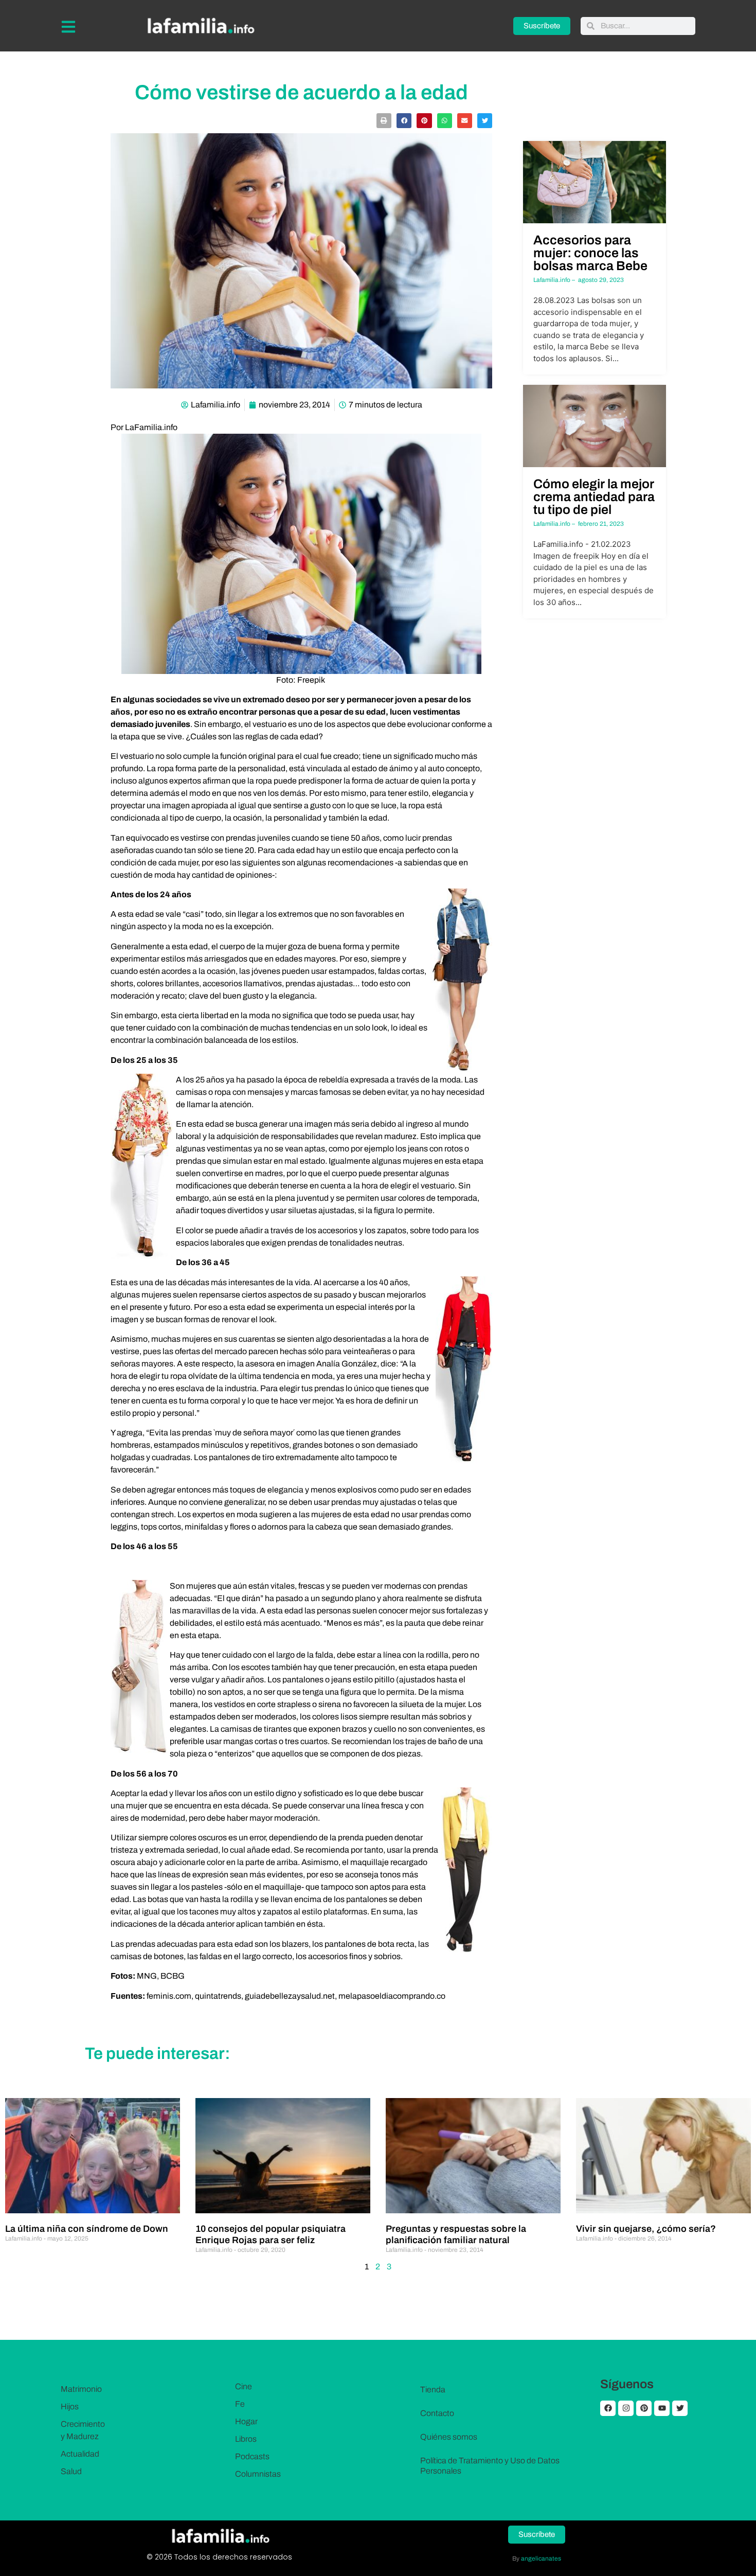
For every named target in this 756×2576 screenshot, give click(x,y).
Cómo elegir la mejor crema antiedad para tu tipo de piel (594, 497)
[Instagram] (626, 2408)
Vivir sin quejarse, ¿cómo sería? (646, 2229)
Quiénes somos (449, 2437)
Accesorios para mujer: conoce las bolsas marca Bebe (590, 253)
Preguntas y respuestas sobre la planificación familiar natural (456, 2234)
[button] (384, 121)
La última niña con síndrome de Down (87, 2229)
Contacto (437, 2413)
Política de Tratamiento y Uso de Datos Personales (490, 2466)
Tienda (433, 2390)
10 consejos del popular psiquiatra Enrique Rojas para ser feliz (271, 2234)
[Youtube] (662, 2408)
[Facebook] (608, 2408)
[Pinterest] (644, 2408)
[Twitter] (680, 2408)
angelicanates (541, 2559)
